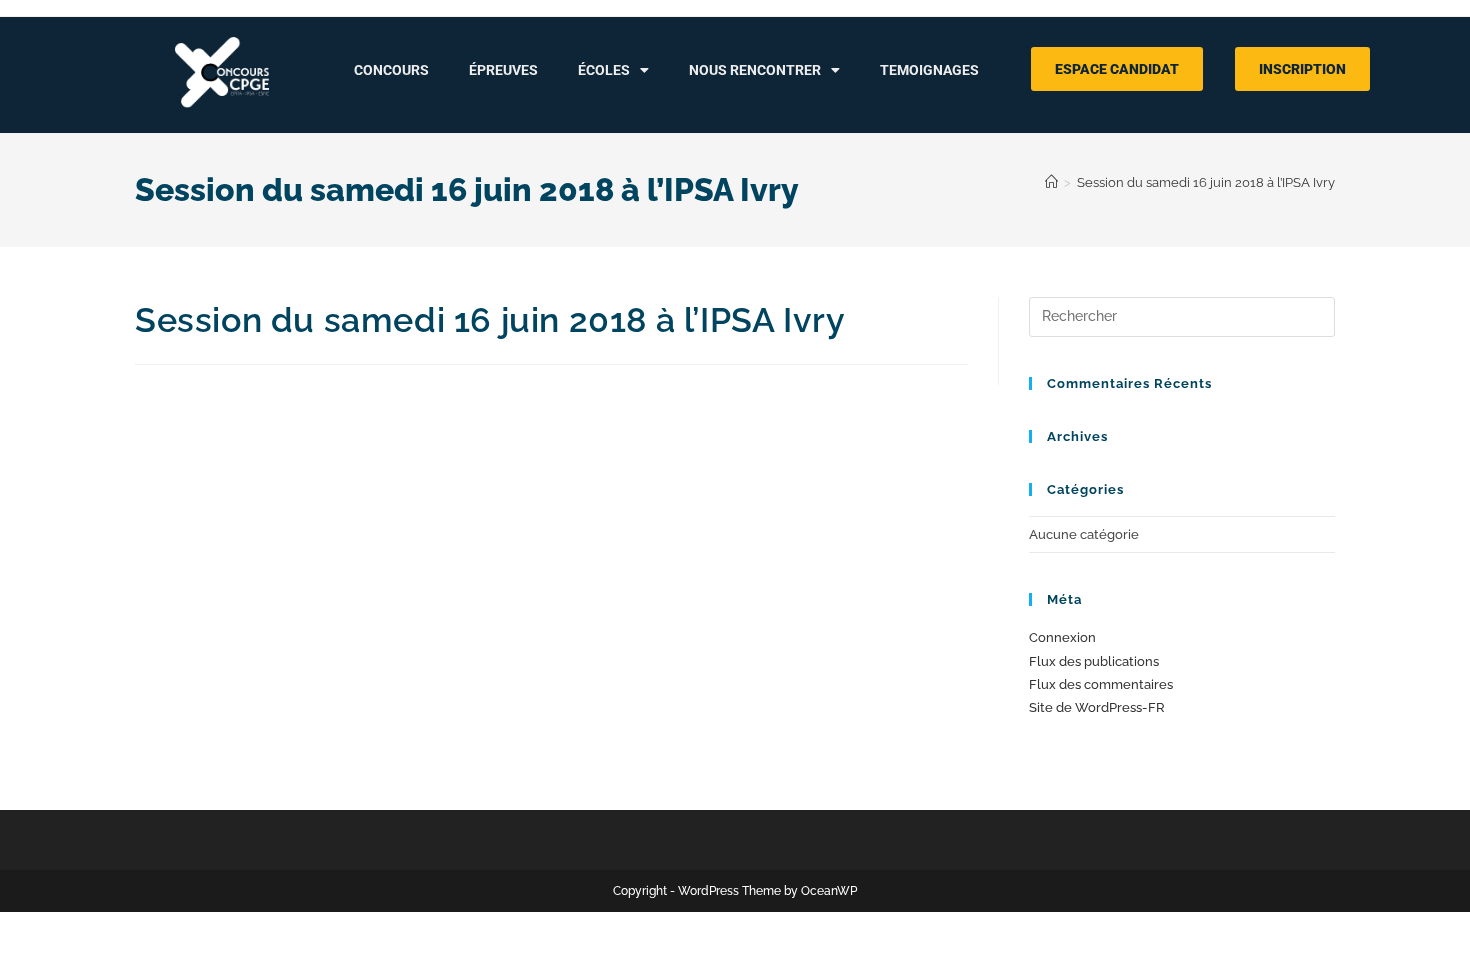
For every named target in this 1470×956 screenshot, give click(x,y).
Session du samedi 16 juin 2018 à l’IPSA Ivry (1206, 182)
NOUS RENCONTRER (755, 70)
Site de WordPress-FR (1097, 707)
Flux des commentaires (1101, 684)
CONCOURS (391, 70)
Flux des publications (1094, 661)
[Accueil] (1051, 182)
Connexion (1062, 637)
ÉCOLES (604, 70)
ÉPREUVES (503, 70)
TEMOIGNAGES (929, 70)
